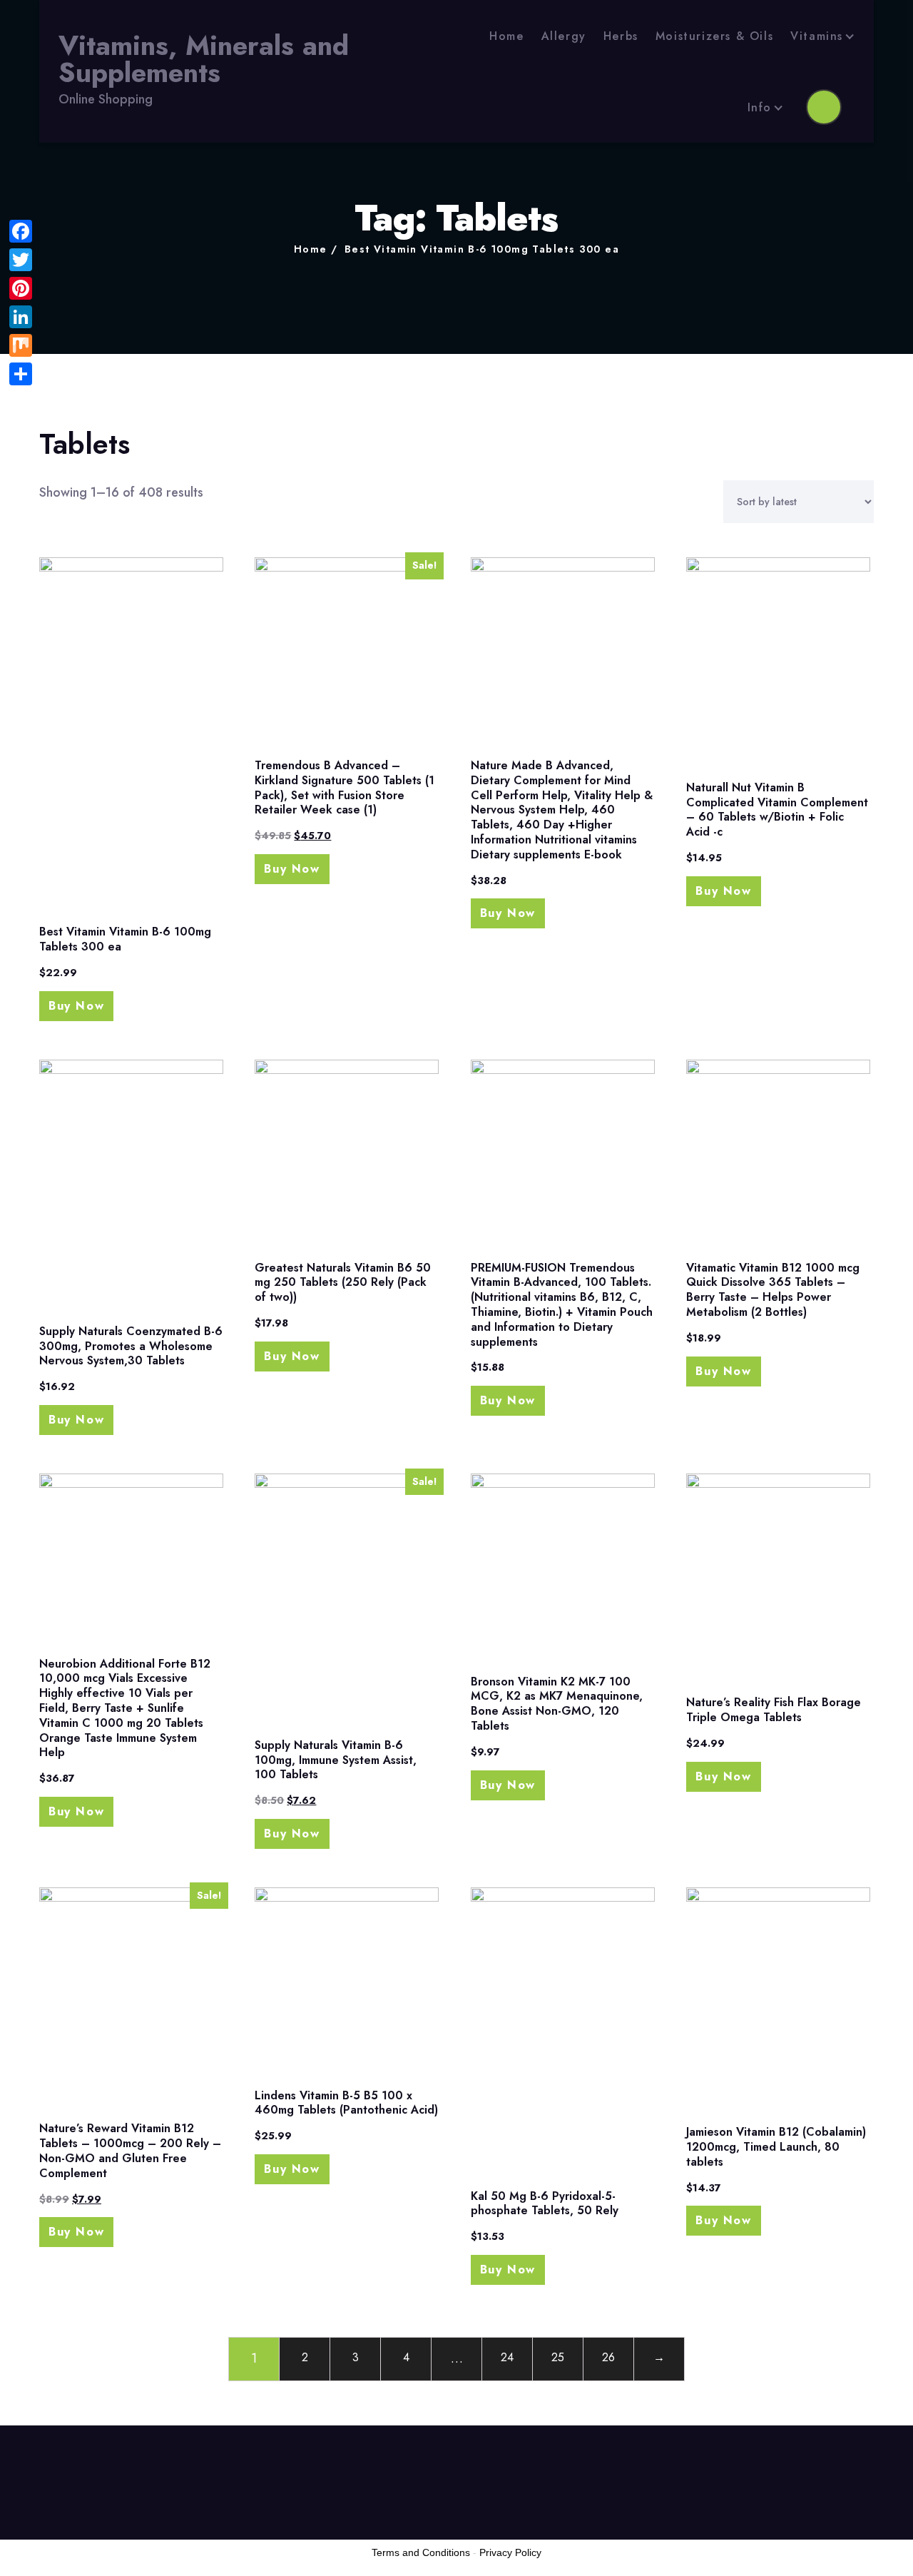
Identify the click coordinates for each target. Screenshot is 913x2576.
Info (760, 107)
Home (506, 36)
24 (507, 2357)
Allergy (564, 36)
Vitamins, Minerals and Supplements (204, 60)
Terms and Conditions (421, 2552)
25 (558, 2357)
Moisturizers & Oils (714, 36)
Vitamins (817, 36)
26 (608, 2357)
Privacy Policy (510, 2552)
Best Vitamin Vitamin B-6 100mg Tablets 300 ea (482, 249)
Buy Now (76, 1006)
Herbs (621, 36)
